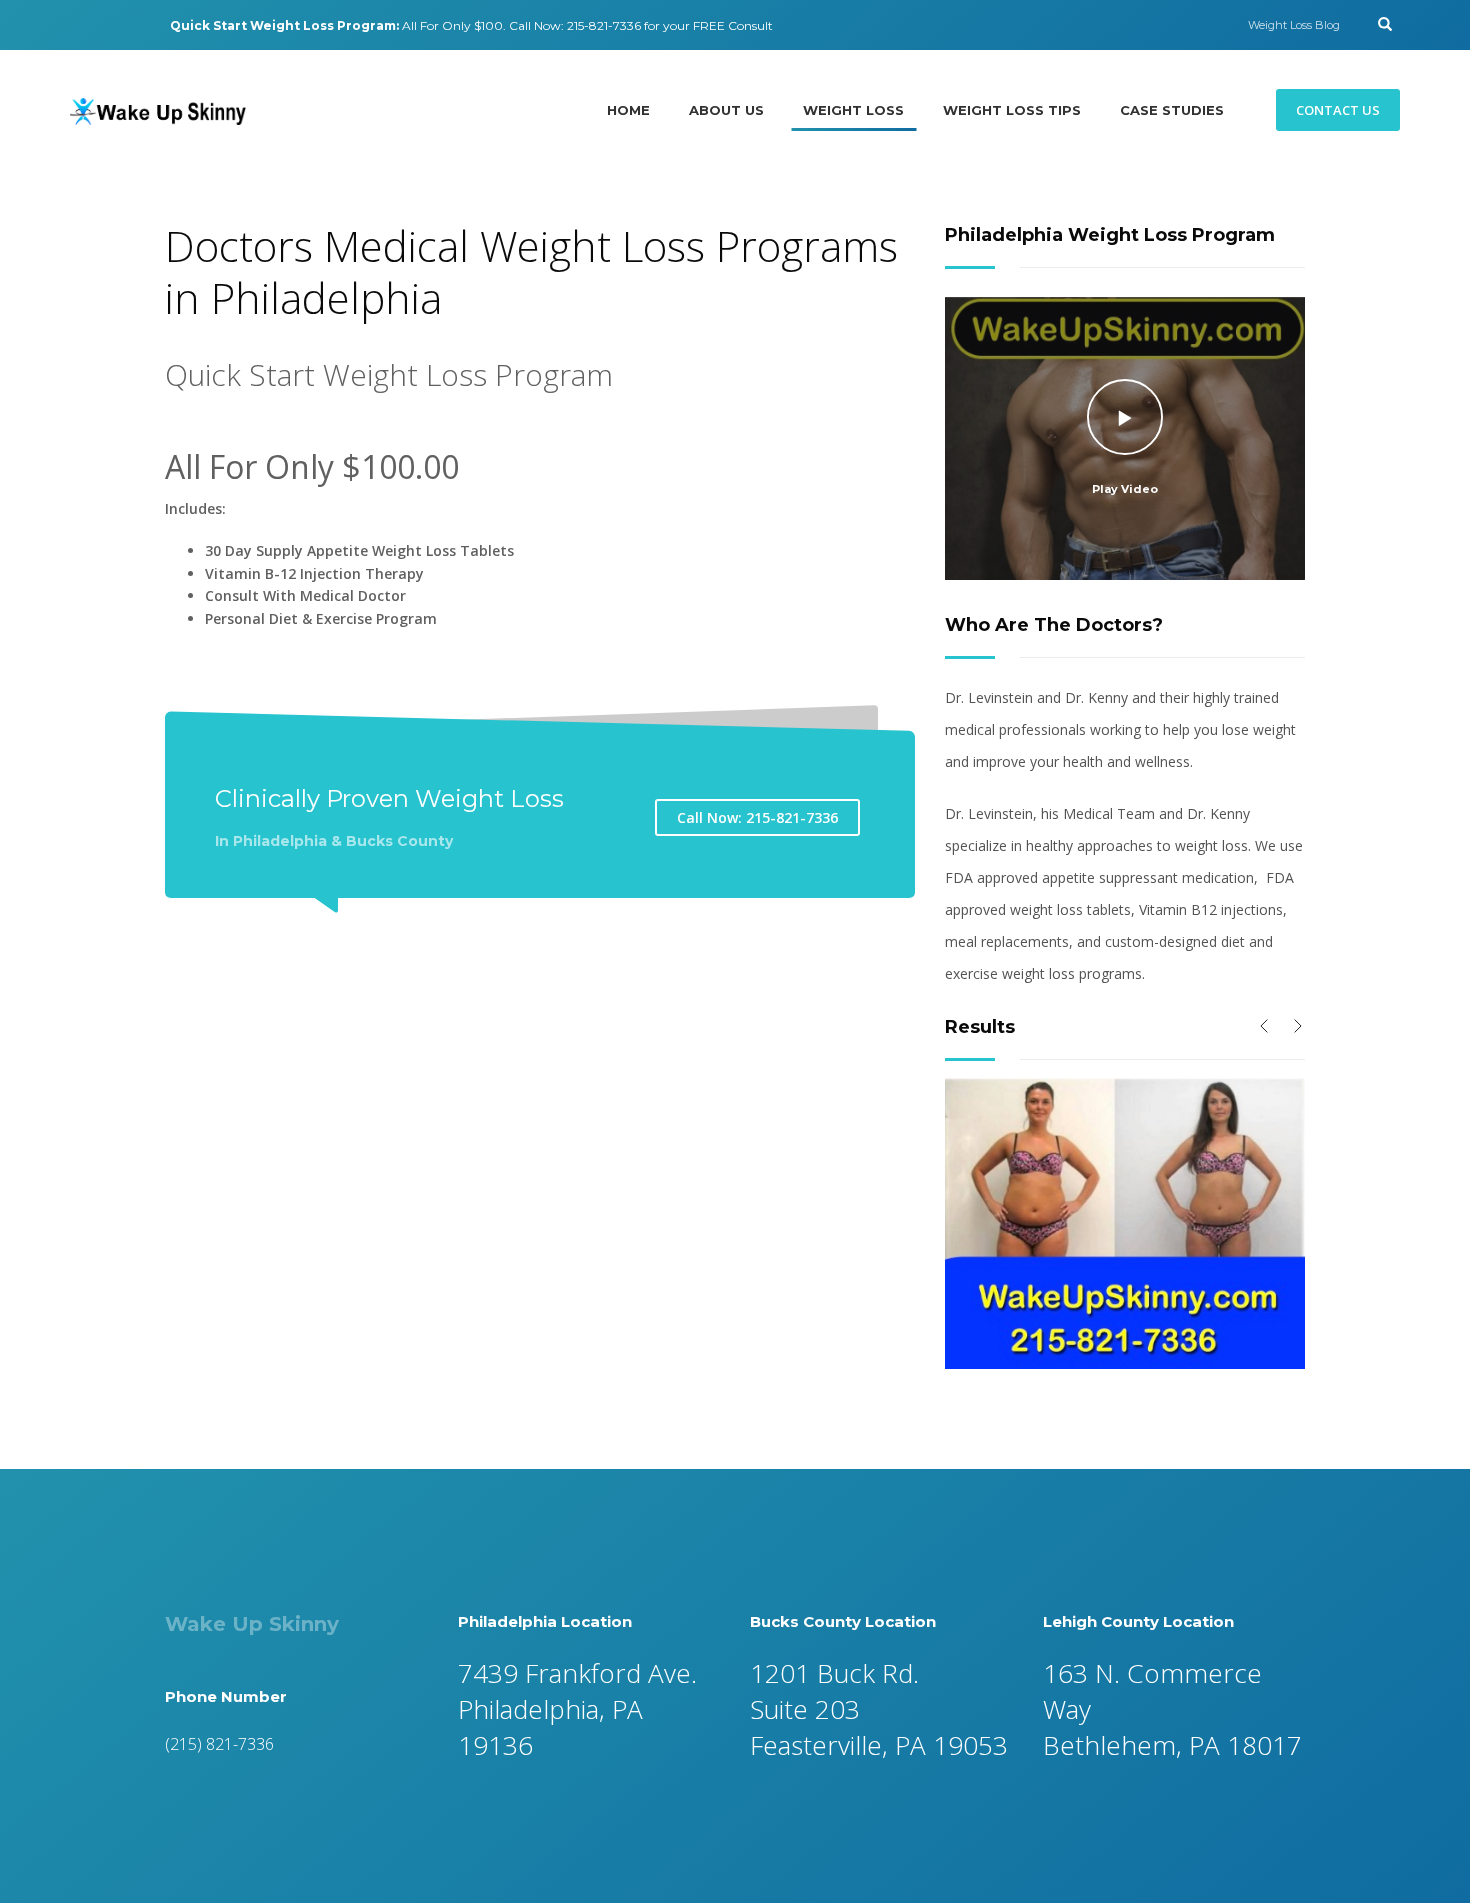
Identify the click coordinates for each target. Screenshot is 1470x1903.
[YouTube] (135, 25)
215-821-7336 (604, 25)
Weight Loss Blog (1294, 25)
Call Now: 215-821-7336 (757, 817)
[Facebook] (75, 25)
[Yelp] (105, 25)
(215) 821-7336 (219, 1744)
